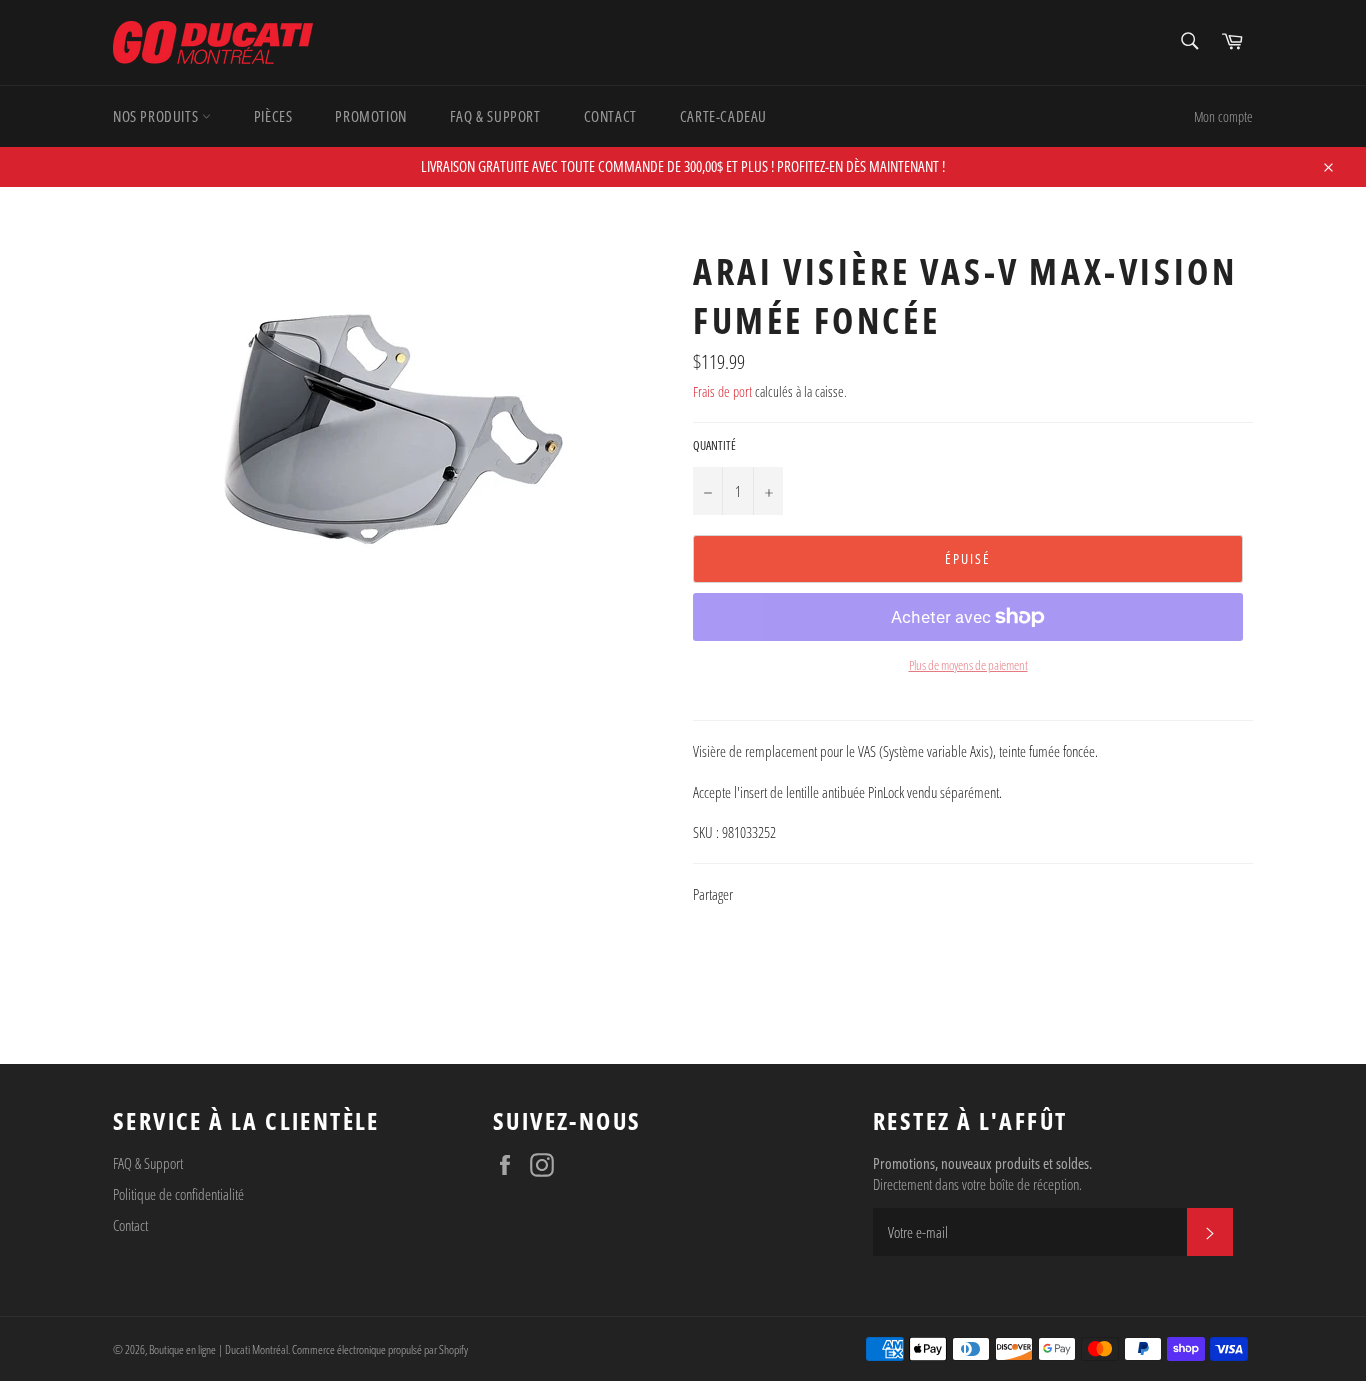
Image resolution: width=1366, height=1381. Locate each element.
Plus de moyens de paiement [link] (968, 665)
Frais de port (722, 391)
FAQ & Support (495, 116)
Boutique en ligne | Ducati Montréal (218, 1349)
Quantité (714, 446)
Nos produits (157, 116)
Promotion (370, 116)
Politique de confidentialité (178, 1194)
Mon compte (1223, 116)
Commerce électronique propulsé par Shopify (380, 1349)
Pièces (273, 116)
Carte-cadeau (723, 116)
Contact (610, 116)
